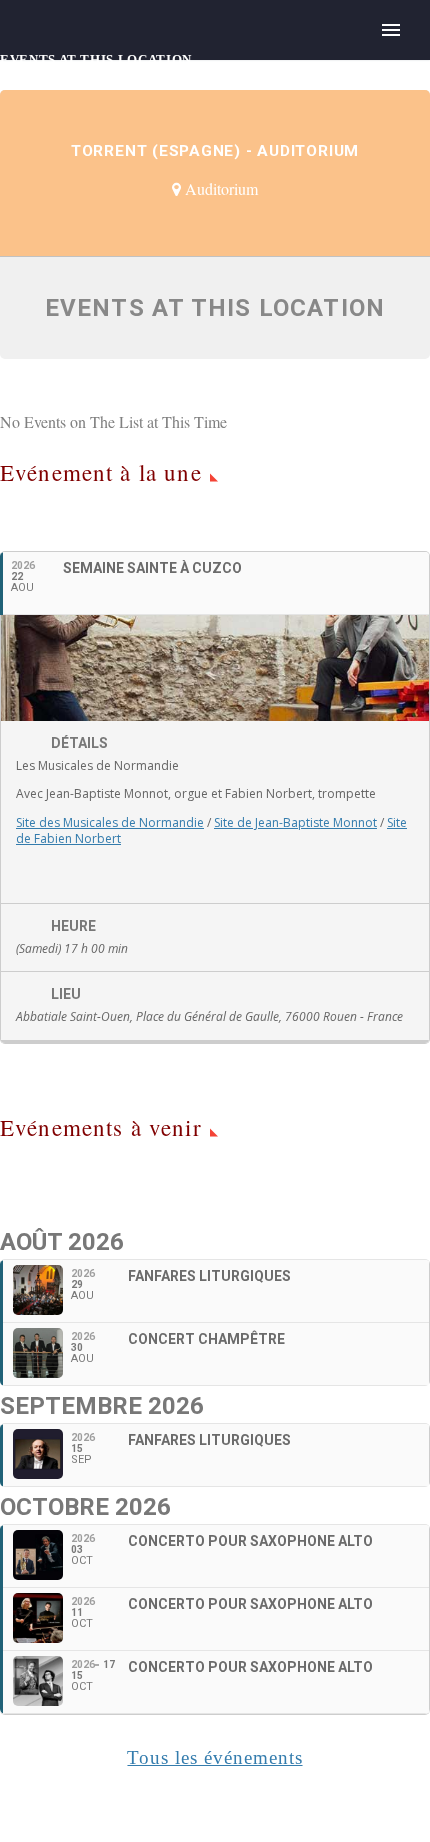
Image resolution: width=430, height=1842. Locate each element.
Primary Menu (391, 30)
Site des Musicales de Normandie (110, 822)
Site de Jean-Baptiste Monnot (295, 822)
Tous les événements (214, 1757)
